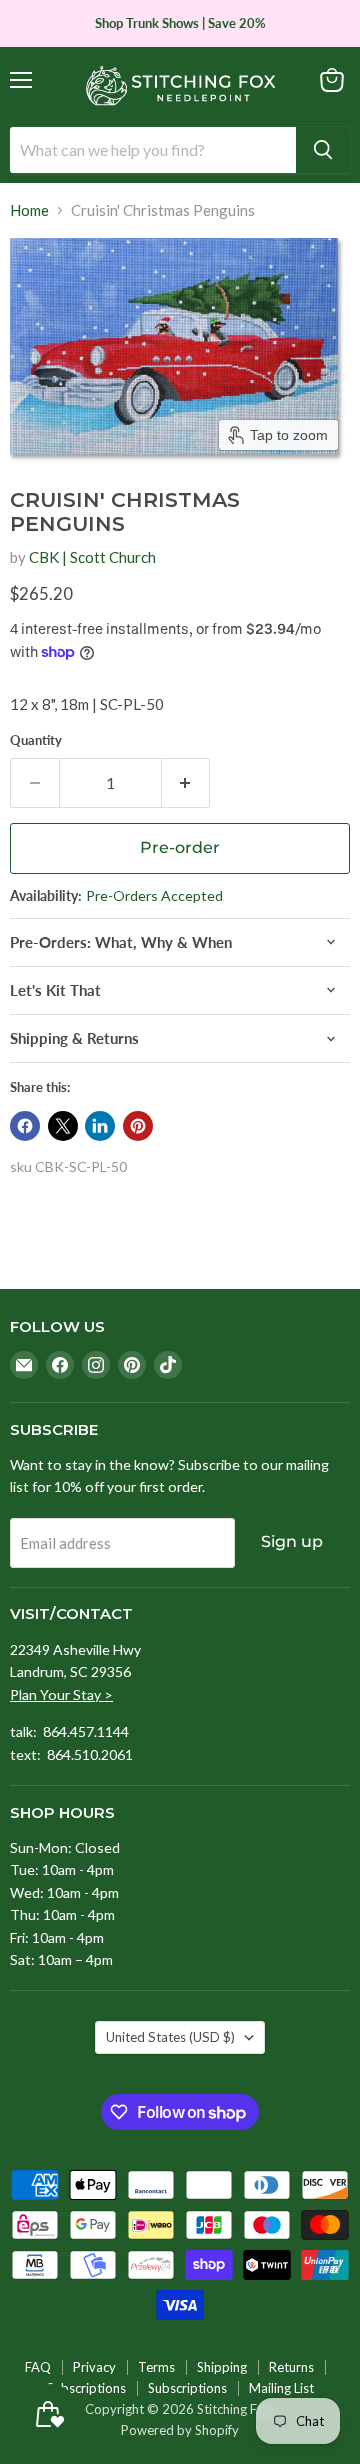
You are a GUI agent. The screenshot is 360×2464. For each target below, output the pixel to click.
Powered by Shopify (180, 2430)
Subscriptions (86, 2388)
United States (170, 2037)
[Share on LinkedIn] (100, 1126)
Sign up (292, 1541)
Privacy (94, 2367)
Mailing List (281, 2388)
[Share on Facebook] (25, 1126)
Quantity (36, 740)
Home (29, 210)
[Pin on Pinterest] (138, 1126)
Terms (156, 2367)
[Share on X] (63, 1126)
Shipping (222, 2367)
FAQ (38, 2367)
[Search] (323, 150)
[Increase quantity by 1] (186, 783)
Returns (291, 2367)
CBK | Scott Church (92, 557)
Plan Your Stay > (61, 1694)
